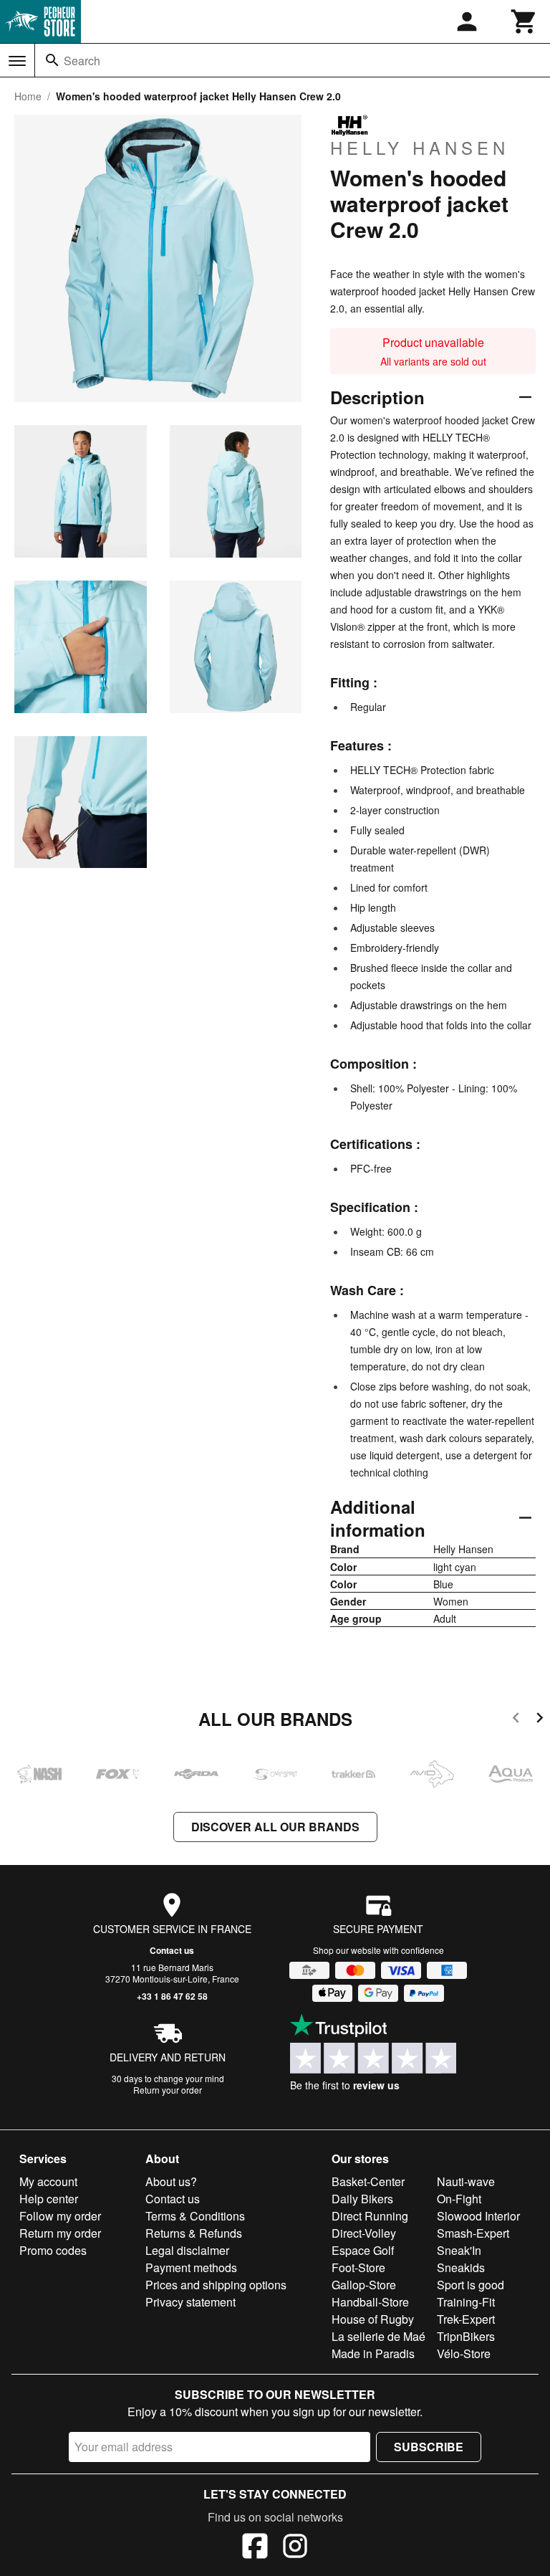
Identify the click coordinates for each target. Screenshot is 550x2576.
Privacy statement (190, 2302)
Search (82, 61)
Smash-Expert (473, 2233)
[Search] (52, 60)
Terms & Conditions (195, 2216)
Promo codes (53, 2250)
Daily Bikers (362, 2199)
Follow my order (60, 2216)
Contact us (172, 1950)
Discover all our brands (275, 1827)
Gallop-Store (364, 2285)
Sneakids (461, 2267)
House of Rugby (373, 2319)
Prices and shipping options (216, 2285)
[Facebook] (255, 2548)
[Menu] (17, 61)
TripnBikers (466, 2336)
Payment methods (191, 2267)
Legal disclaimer (187, 2250)
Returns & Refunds (194, 2233)
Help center (49, 2199)
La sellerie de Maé (378, 2336)
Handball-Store (370, 2302)
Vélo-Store (464, 2353)
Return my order (60, 2233)
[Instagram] (295, 2548)
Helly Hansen (420, 147)
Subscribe (429, 2447)
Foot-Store (358, 2267)
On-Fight (459, 2199)
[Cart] (524, 22)
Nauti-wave (466, 2181)
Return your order (168, 2090)
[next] (540, 1720)
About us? (171, 2181)
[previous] (516, 1720)
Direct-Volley (364, 2233)
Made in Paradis (373, 2353)
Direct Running (370, 2216)
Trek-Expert (466, 2319)
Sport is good (471, 2285)
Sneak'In (459, 2250)
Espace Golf (363, 2250)
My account (48, 2181)
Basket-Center (368, 2181)
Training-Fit (466, 2302)
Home (28, 96)
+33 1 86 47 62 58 (172, 1996)
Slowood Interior (478, 2216)
